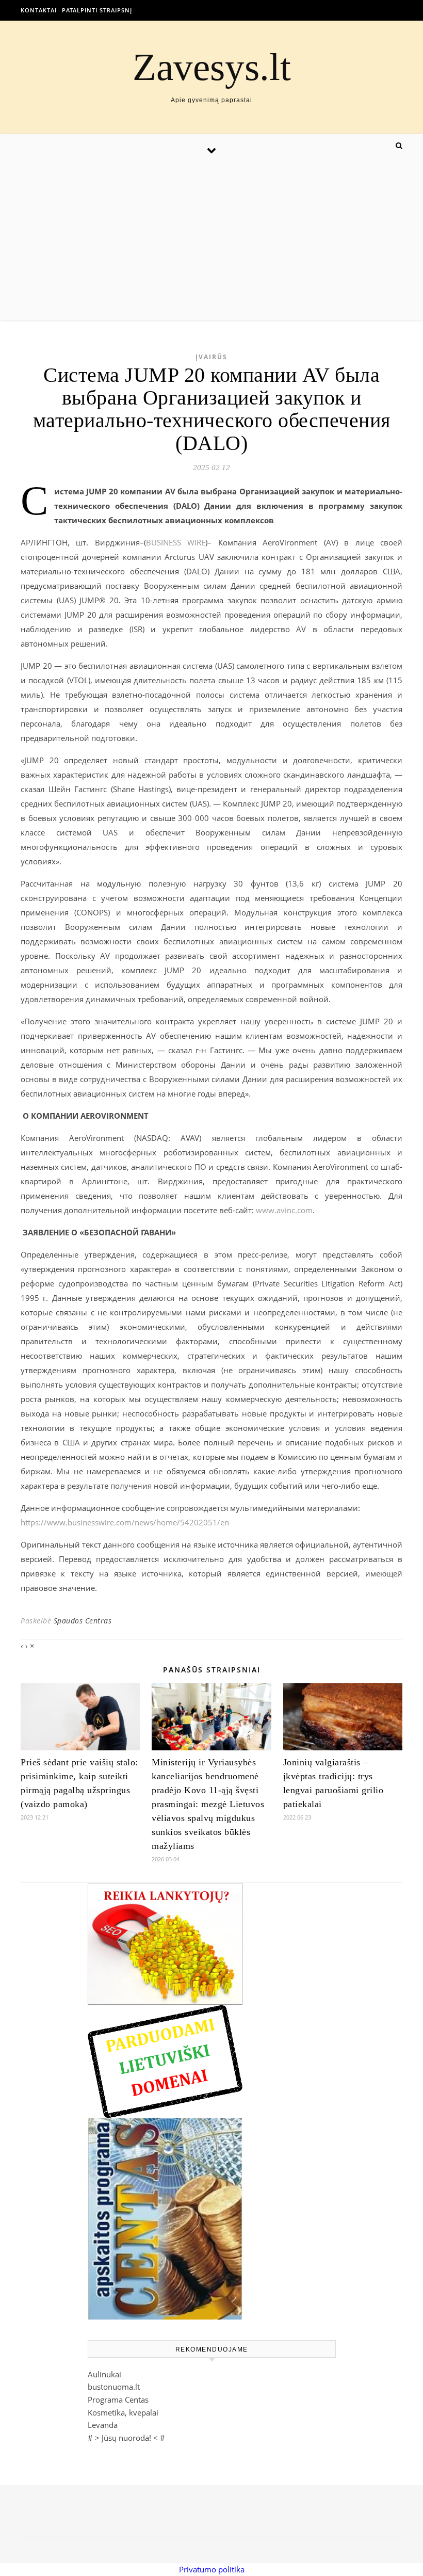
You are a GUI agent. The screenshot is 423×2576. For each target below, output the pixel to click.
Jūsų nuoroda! (126, 2438)
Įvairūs (211, 357)
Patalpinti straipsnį (97, 10)
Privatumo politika (212, 2569)
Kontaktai (39, 10)
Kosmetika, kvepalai (123, 2412)
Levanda (103, 2425)
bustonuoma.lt (114, 2387)
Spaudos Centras (83, 1621)
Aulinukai (104, 2374)
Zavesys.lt (212, 67)
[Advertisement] (211, 243)
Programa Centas (118, 2400)
